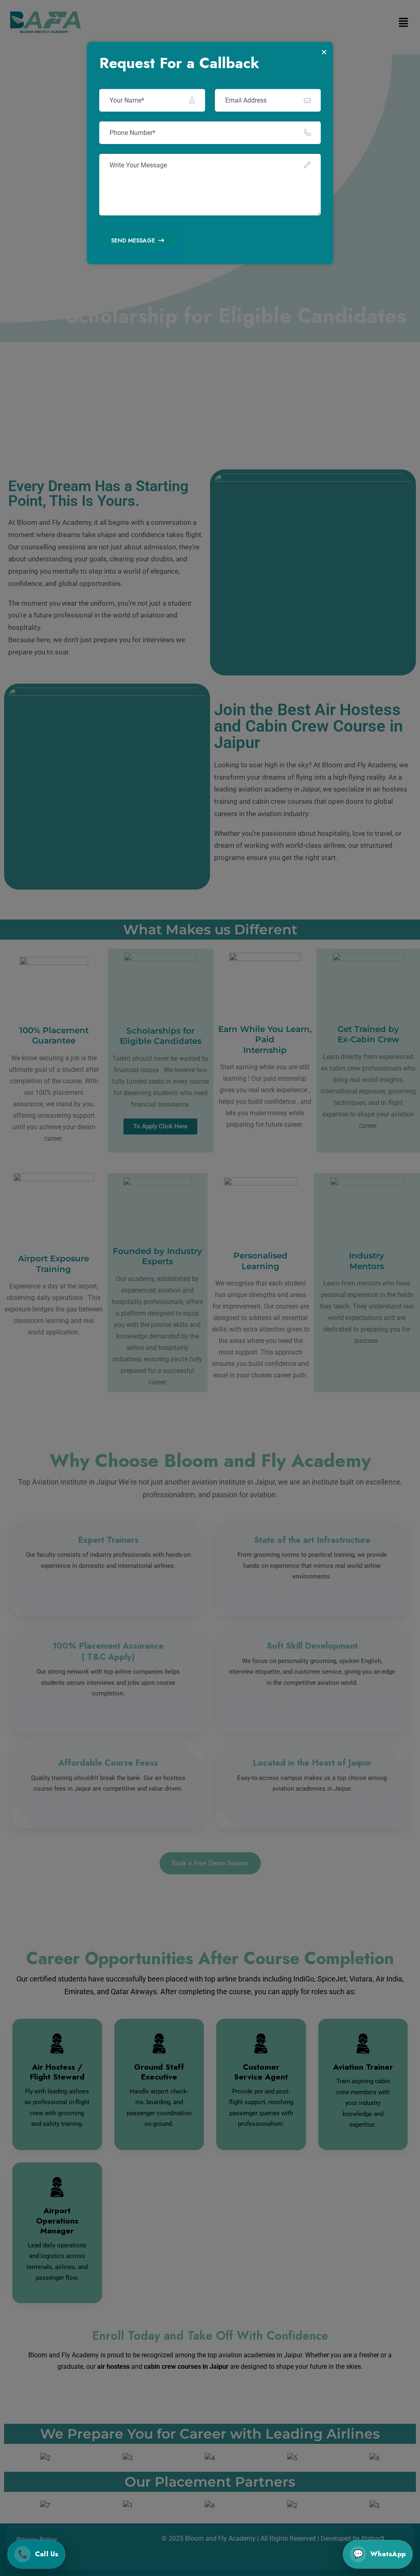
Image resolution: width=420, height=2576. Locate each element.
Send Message (133, 240)
